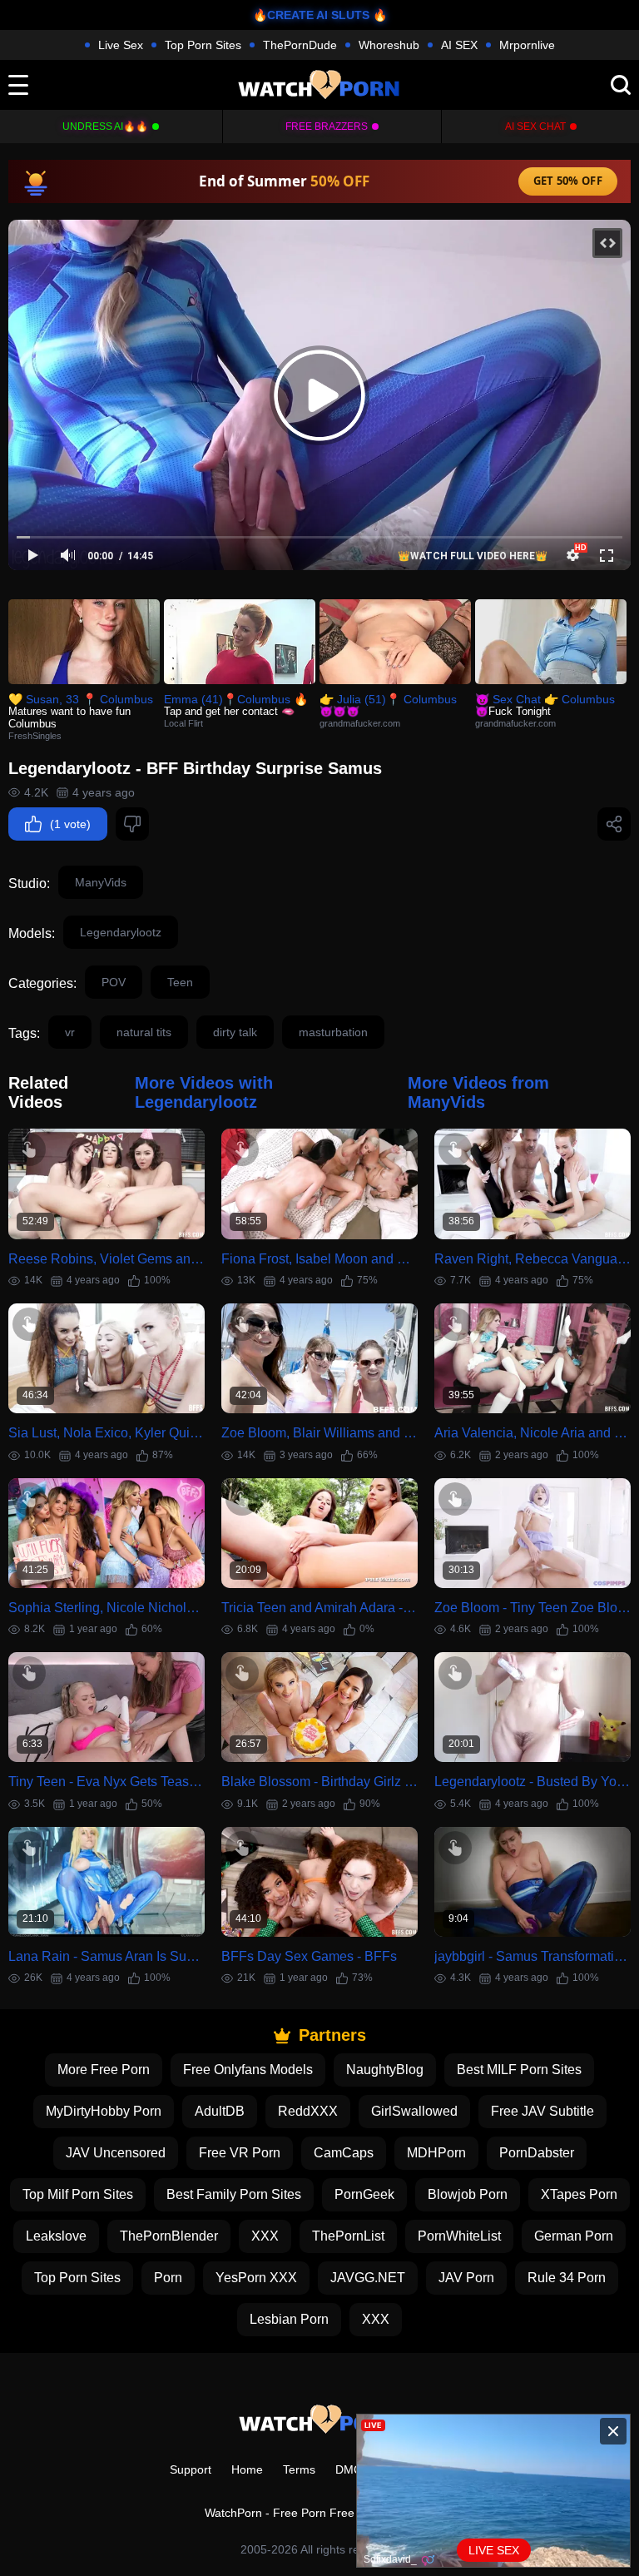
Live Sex (121, 45)
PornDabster (537, 2153)
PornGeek (364, 2194)
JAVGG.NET (368, 2278)
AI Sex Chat (535, 127)
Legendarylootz (121, 932)
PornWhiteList (459, 2236)
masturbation (333, 1032)
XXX (265, 2236)
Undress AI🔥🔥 (105, 127)
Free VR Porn (240, 2153)
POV (114, 982)
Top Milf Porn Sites (78, 2194)
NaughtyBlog (385, 2070)
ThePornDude (300, 45)
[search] (621, 85)
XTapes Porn (579, 2194)
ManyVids (101, 882)
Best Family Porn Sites (234, 2194)
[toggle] (18, 85)
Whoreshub (389, 45)
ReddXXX (308, 2111)
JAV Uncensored (116, 2153)
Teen (180, 982)
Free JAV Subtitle (542, 2111)
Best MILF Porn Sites (519, 2070)
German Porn (574, 2236)
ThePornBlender (169, 2236)
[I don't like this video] (132, 824)
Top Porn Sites (203, 45)
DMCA (352, 2469)
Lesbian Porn (289, 2319)
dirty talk (235, 1032)
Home (247, 2469)
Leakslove (56, 2236)
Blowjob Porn (468, 2194)
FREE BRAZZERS (327, 127)
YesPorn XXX (256, 2278)
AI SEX (459, 45)
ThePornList (348, 2236)
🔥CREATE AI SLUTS (311, 15)
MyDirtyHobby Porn (104, 2111)
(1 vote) (70, 824)
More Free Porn (104, 2070)
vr (70, 1032)
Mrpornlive (527, 45)
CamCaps (344, 2153)
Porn (168, 2278)
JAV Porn (466, 2278)
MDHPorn (436, 2153)
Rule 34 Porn (567, 2278)
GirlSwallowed (414, 2111)
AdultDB (220, 2111)
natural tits (144, 1032)
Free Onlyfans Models (248, 2070)
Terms (299, 2469)
